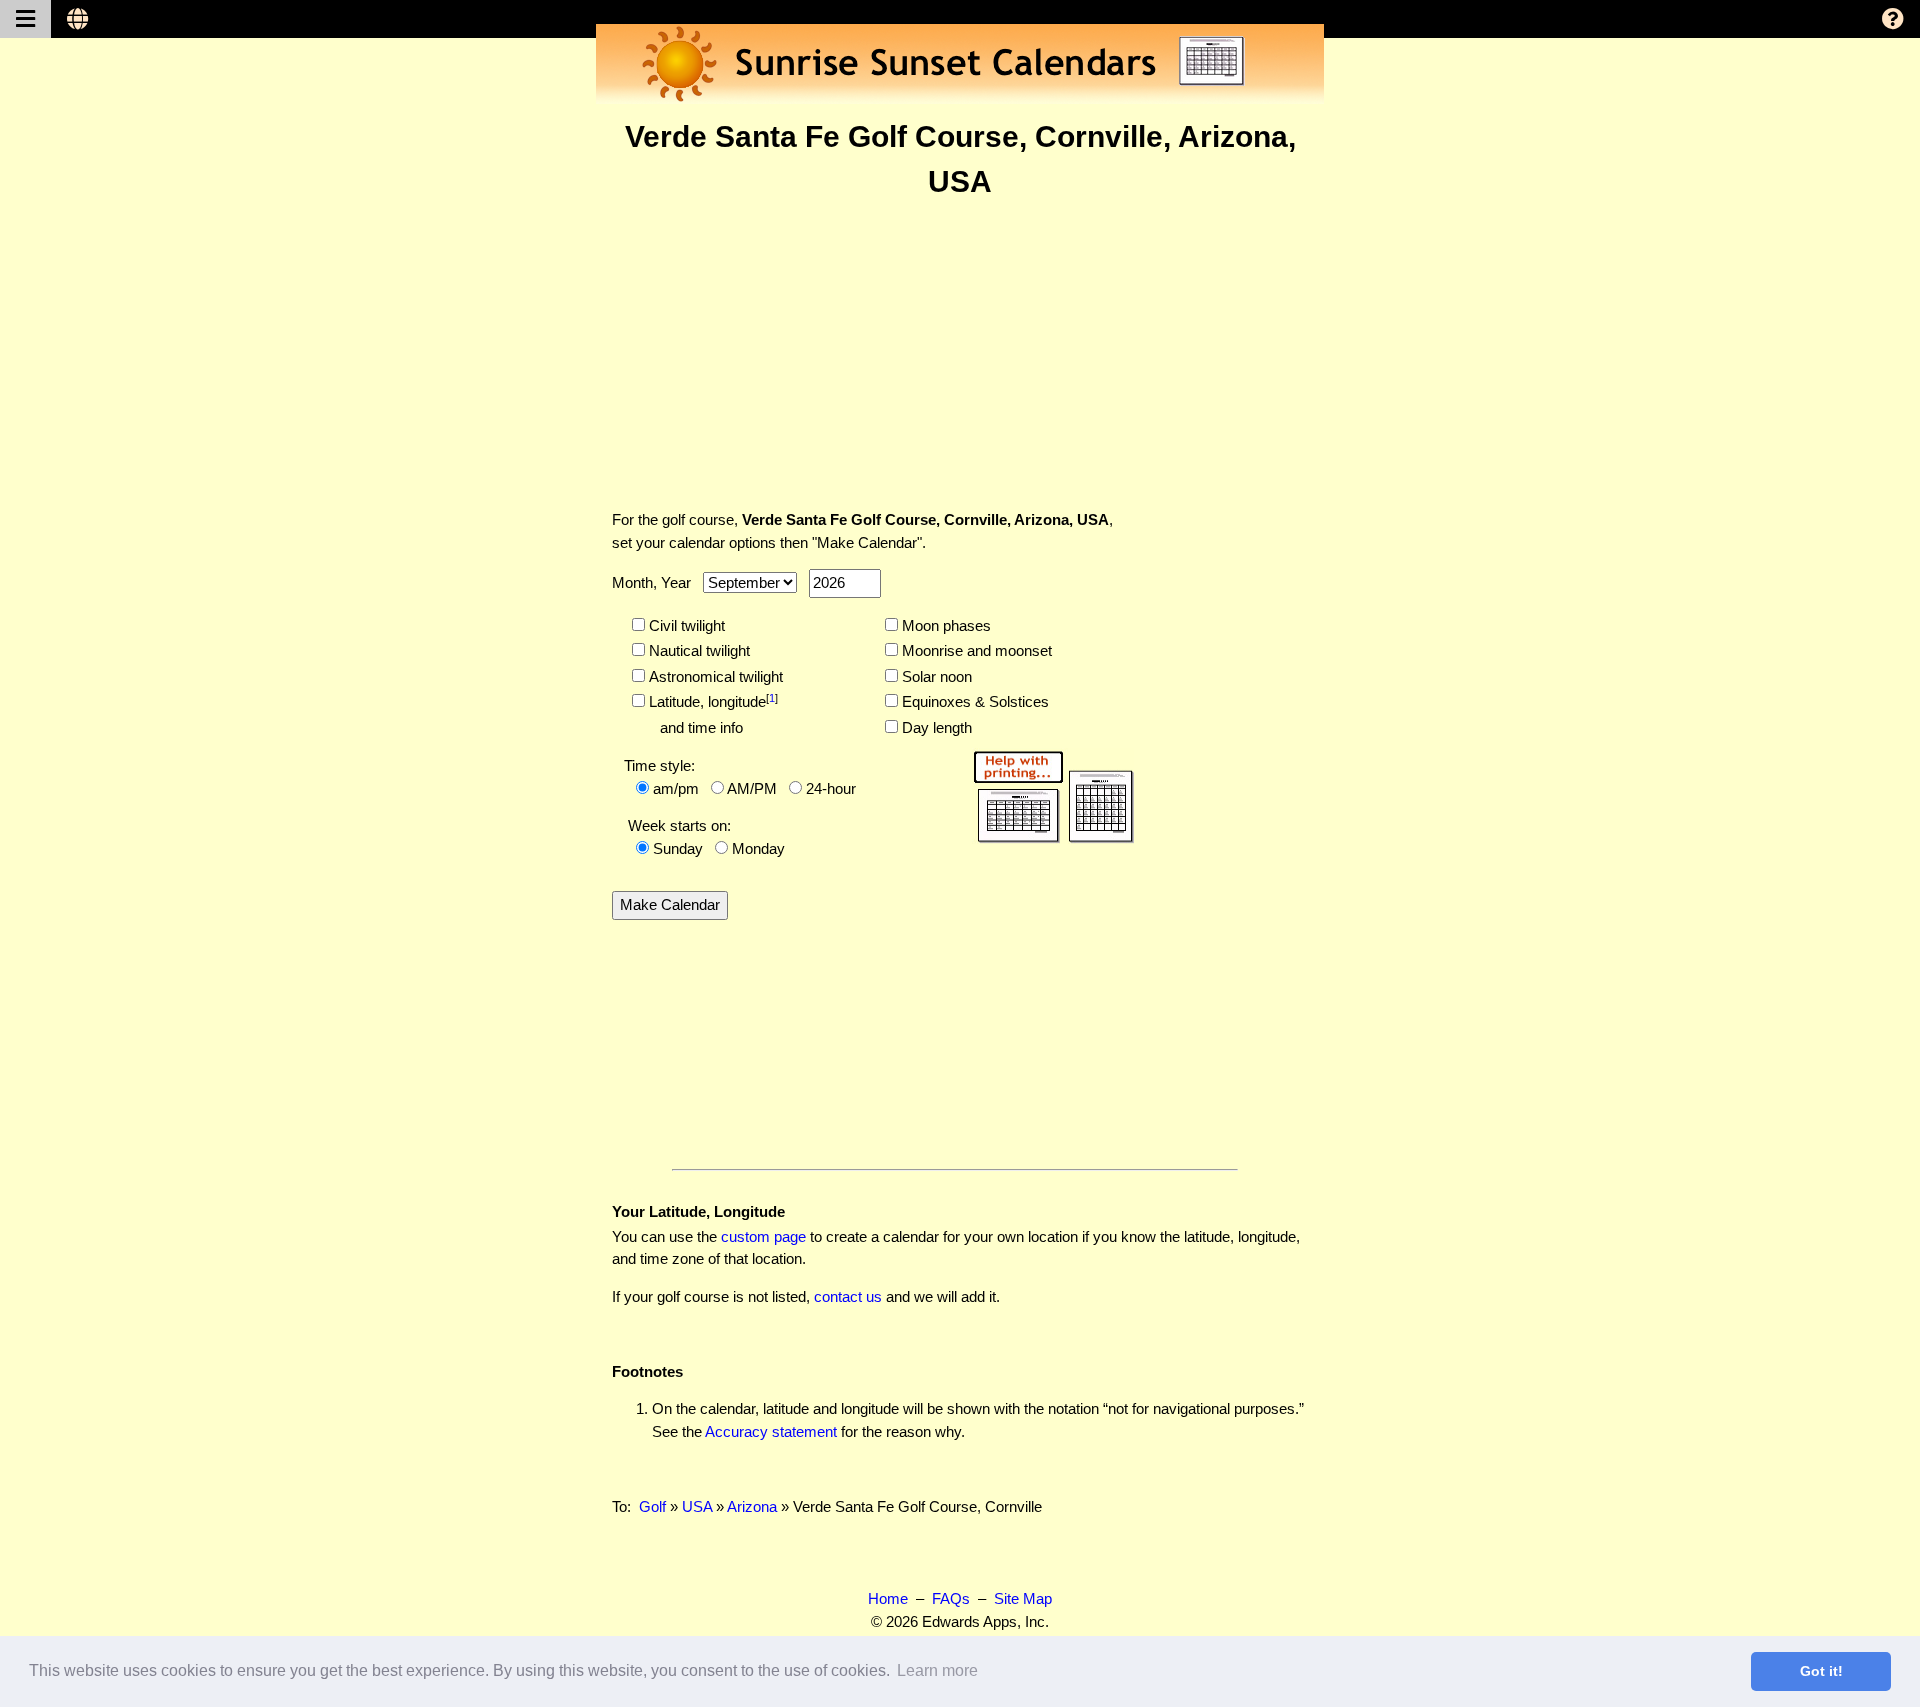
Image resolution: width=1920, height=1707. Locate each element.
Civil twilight (685, 625)
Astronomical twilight (714, 676)
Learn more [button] (937, 1670)
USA (697, 1506)
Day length (935, 727)
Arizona (752, 1506)
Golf (652, 1506)
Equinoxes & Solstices (973, 701)
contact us (848, 1296)
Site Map (1023, 1598)
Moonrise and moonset (975, 650)
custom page (763, 1236)
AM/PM (752, 788)
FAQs (951, 1598)
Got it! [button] (1821, 1671)
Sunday (678, 848)
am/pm (676, 788)
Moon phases (944, 625)
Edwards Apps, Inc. (985, 1621)
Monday (758, 848)
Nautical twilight (697, 650)
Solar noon (935, 676)
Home (888, 1598)
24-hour (831, 788)
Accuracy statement (771, 1431)
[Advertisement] (960, 354)
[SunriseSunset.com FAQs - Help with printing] (1047, 793)
